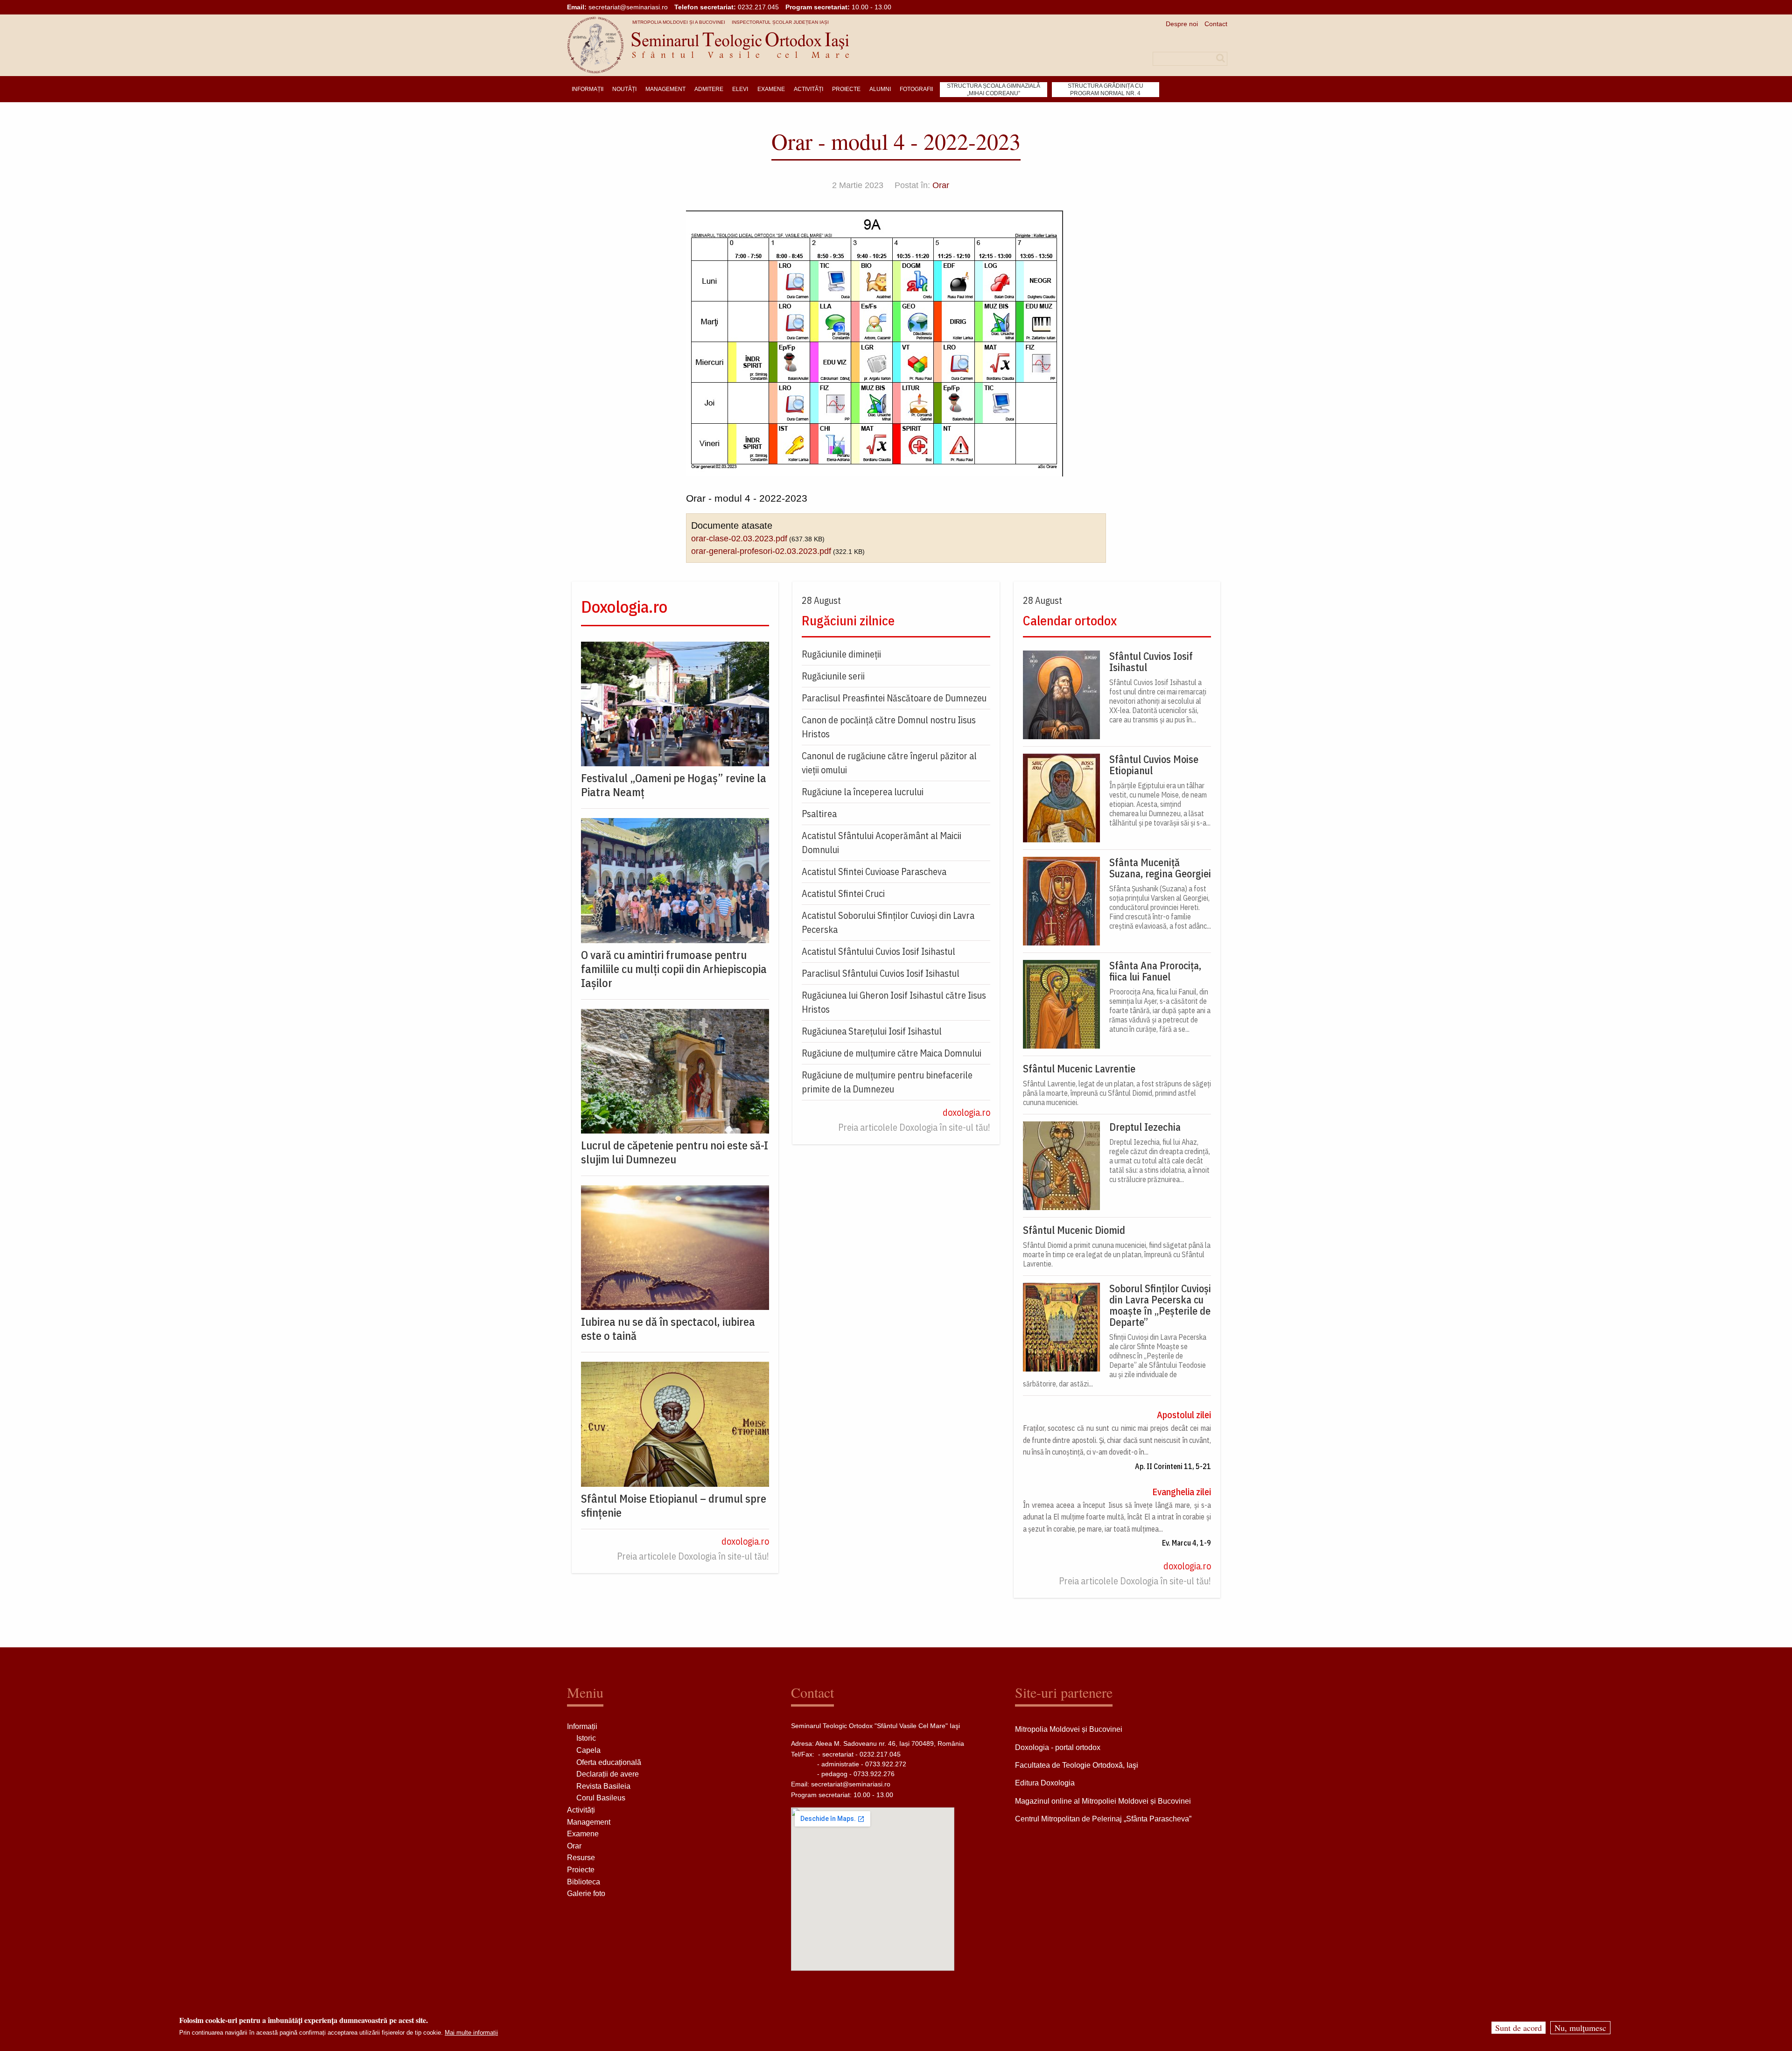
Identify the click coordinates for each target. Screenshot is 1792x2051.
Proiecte (581, 1870)
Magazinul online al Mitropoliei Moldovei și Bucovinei (1103, 1801)
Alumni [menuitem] (880, 89)
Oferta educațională (609, 1762)
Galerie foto (586, 1893)
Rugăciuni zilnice (848, 620)
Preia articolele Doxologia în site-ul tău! (693, 1556)
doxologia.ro (745, 1541)
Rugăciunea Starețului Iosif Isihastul (872, 1031)
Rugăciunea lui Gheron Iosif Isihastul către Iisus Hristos (894, 1002)
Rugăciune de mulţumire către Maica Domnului (892, 1053)
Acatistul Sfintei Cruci (843, 893)
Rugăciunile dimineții (841, 654)
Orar (941, 185)
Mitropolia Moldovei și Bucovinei (1069, 1729)
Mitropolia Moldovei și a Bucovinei (679, 22)
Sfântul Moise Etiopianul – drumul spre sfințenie (674, 1505)
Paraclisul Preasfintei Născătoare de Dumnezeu (894, 698)
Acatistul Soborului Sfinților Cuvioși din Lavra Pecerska (888, 922)
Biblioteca (584, 1882)
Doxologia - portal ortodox (1058, 1747)
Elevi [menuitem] (740, 89)
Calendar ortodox (1070, 620)
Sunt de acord (1519, 2028)
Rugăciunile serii (833, 676)
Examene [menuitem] (771, 89)
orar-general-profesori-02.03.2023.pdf (761, 551)
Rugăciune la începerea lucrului (863, 792)
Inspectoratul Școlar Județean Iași (780, 22)
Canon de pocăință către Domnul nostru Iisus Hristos (889, 727)
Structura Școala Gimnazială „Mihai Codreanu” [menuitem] (994, 90)
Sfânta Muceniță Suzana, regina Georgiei (1160, 868)
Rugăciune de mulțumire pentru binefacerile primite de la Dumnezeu (887, 1082)
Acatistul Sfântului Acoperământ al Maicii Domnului (882, 843)
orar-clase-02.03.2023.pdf (739, 539)
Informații (582, 1726)
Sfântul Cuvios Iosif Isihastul (1151, 662)
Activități (581, 1810)
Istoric (586, 1738)
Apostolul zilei (1184, 1415)
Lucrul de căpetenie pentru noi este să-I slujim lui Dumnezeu (675, 1152)
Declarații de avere (608, 1774)
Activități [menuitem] (808, 89)
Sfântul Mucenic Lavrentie (1079, 1069)
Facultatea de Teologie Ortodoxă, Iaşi (1077, 1765)
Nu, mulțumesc (1580, 2028)
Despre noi (1182, 24)
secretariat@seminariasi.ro (628, 7)
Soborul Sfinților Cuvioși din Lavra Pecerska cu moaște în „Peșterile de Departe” (1160, 1305)
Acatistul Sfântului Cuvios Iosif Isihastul (878, 951)
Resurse (581, 1858)
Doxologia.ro (624, 606)
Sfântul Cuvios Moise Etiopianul (1154, 765)
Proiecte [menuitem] (846, 89)
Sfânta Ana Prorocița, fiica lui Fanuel (1155, 971)
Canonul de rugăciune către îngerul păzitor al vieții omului (889, 763)
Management (589, 1822)
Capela (588, 1750)
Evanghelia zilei (1182, 1492)
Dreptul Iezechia (1145, 1127)
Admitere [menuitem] (709, 89)
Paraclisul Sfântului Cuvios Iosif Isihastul (881, 973)
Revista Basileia (603, 1786)
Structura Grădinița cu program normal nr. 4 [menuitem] (1106, 90)
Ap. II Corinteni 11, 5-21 (1173, 1466)
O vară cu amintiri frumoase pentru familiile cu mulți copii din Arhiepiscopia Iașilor (674, 969)
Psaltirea (819, 814)
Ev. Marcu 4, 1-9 (1186, 1543)
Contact (1216, 24)
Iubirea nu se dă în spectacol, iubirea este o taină (668, 1329)
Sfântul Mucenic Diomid (1074, 1230)
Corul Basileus (601, 1798)
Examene (583, 1834)
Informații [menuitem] (588, 89)
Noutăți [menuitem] (624, 89)
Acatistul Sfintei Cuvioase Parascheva (874, 871)
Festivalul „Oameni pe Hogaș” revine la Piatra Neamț (674, 785)
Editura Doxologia (1045, 1783)
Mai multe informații (471, 2033)
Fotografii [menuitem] (916, 89)
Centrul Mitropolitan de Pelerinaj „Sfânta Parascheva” (1103, 1819)
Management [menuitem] (665, 89)
